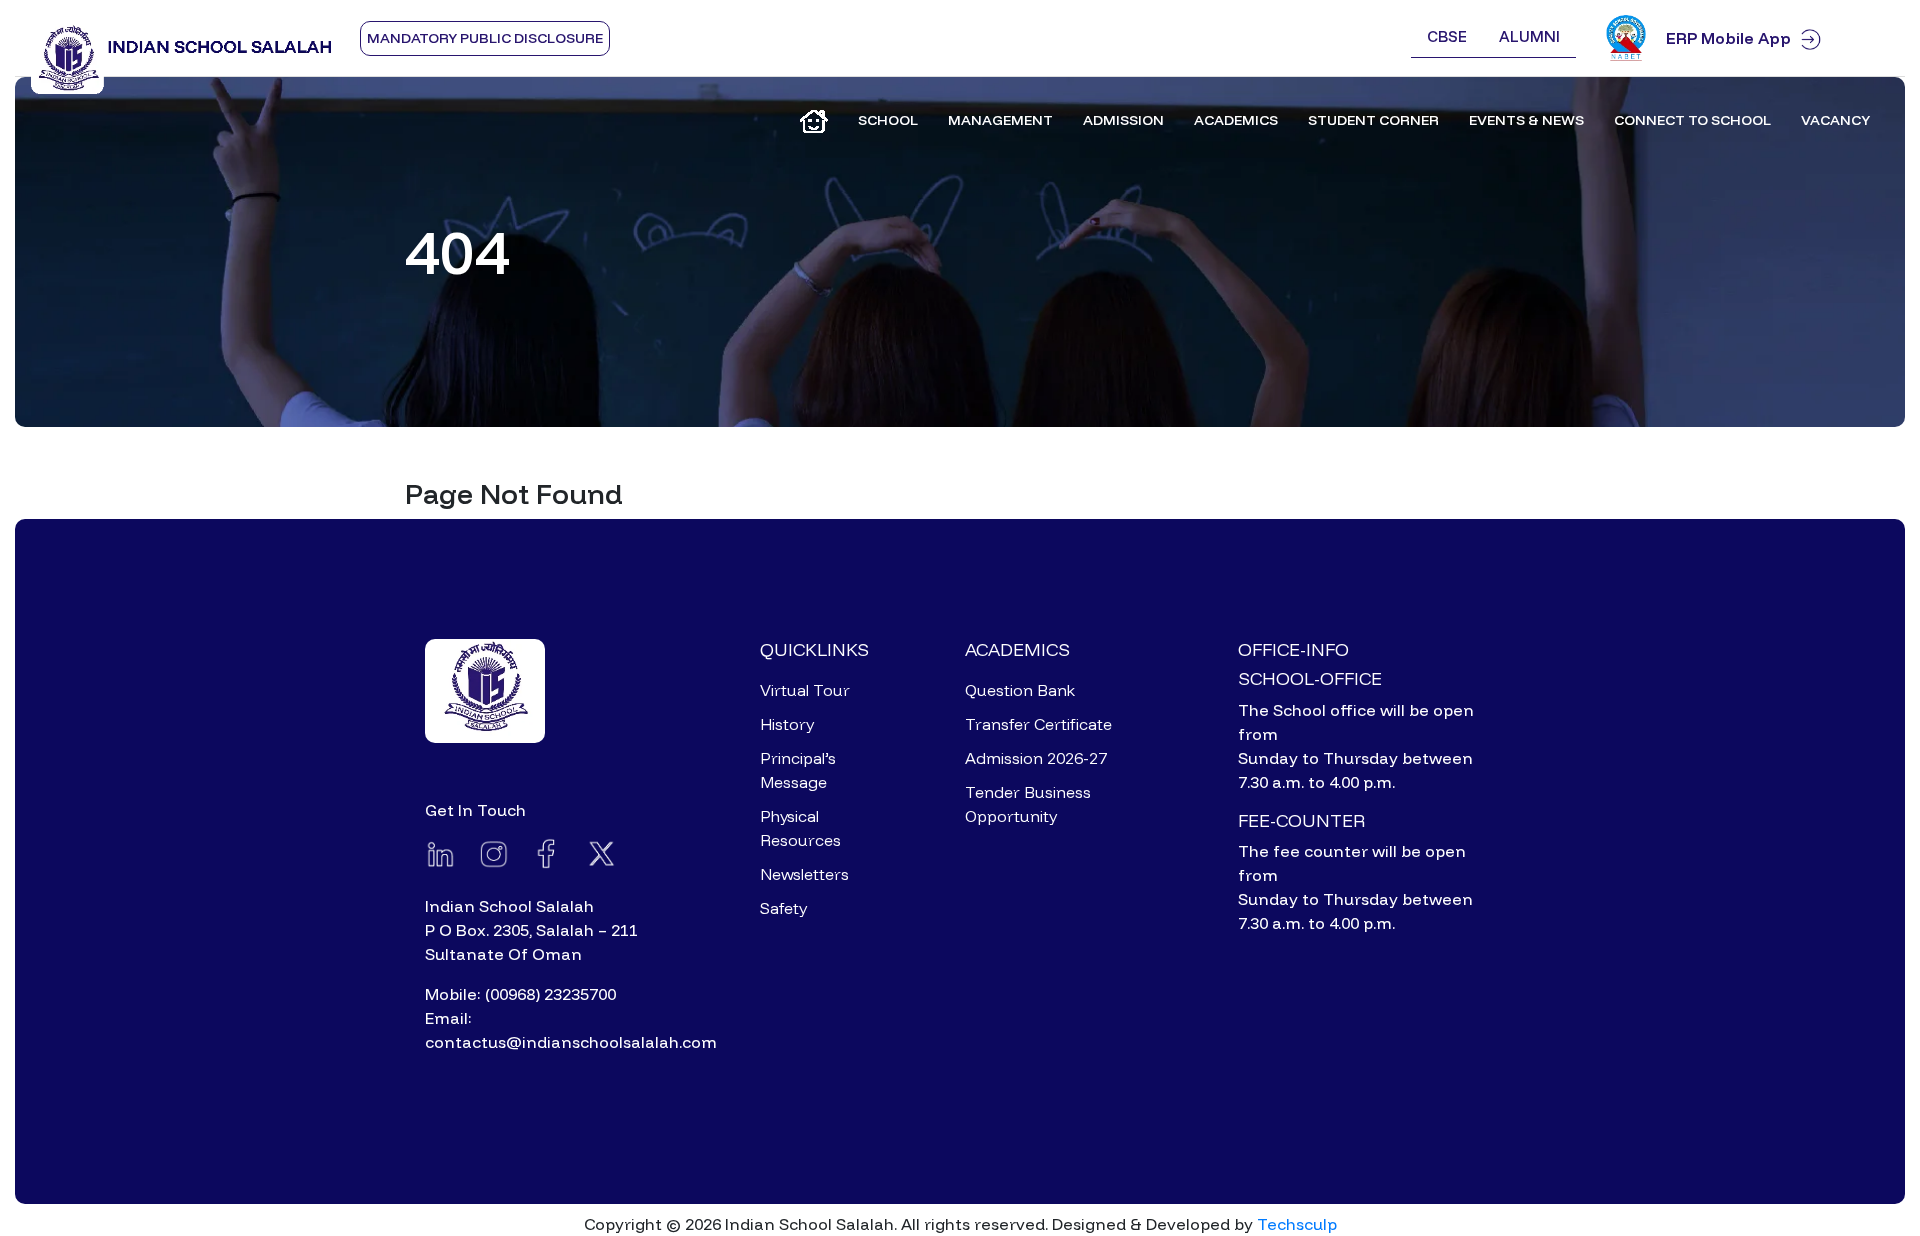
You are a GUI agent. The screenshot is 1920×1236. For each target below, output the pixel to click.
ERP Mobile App (1728, 38)
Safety (783, 908)
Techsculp (1297, 1224)
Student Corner (1373, 120)
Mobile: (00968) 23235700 (520, 994)
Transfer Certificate (1038, 724)
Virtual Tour (805, 690)
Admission (1123, 120)
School (888, 120)
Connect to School (1692, 120)
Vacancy (1835, 120)
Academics (1236, 120)
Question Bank (1020, 690)
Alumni (1529, 36)
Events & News (1526, 120)
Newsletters (804, 874)
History (787, 724)
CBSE (1447, 36)
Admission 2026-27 (1036, 758)
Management (1000, 120)
